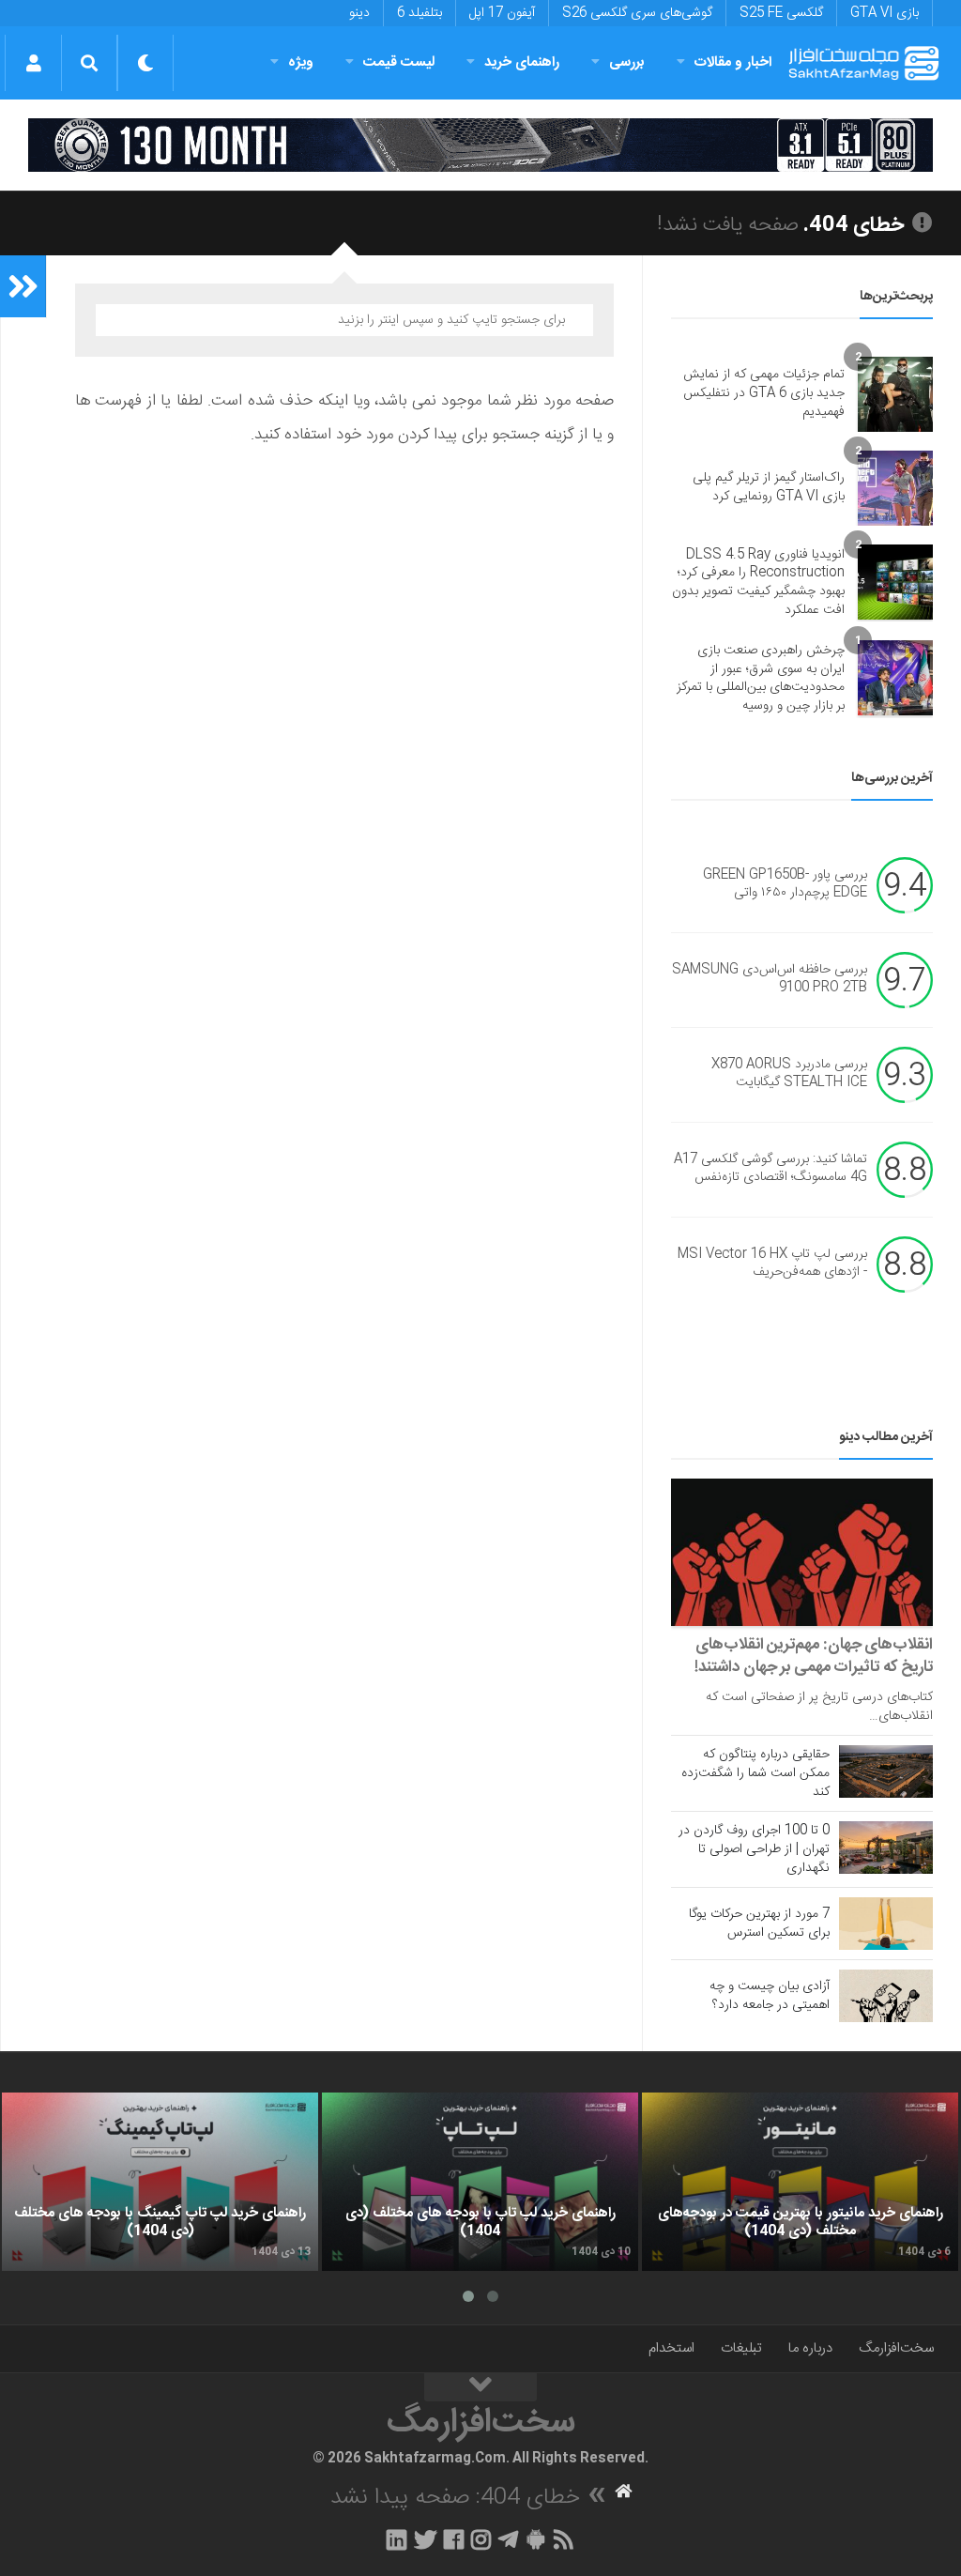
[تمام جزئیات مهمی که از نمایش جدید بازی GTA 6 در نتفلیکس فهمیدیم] (895, 394)
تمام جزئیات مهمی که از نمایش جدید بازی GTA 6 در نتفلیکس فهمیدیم (764, 393)
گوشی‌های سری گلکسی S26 (637, 13)
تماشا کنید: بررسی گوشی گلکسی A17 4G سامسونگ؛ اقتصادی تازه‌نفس (770, 1169)
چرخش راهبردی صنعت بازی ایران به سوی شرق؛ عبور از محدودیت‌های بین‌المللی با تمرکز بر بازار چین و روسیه (761, 678)
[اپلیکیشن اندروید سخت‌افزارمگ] (535, 2539)
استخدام (671, 2348)
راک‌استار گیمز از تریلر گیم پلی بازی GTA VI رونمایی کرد (769, 487)
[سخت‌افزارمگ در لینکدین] (397, 2539)
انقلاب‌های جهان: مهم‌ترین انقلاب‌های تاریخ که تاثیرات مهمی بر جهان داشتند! (814, 1656)
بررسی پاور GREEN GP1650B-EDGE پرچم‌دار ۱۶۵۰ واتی (785, 884)
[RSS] (564, 2539)
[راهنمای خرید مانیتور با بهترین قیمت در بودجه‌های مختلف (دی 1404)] (800, 2182)
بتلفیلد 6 (419, 13)
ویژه (301, 62)
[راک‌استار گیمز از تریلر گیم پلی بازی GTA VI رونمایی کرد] (895, 488)
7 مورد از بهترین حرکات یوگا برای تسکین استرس (759, 1924)
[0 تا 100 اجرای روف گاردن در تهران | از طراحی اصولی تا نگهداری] (886, 1848)
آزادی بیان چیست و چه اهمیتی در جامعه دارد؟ (770, 1996)
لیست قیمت (399, 62)
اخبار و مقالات (733, 62)
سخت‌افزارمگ (896, 2348)
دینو (359, 13)
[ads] (480, 145)
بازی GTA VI (885, 13)
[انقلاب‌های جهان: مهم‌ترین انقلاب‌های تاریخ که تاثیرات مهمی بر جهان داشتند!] (802, 1552)
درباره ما (810, 2348)
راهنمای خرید (522, 62)
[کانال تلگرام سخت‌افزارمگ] (508, 2539)
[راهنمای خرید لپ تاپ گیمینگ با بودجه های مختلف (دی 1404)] (160, 2182)
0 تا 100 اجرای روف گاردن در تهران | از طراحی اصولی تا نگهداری (754, 1849)
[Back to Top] (480, 2387)
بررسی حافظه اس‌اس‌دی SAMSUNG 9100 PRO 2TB (770, 979)
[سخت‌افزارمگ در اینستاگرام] (481, 2539)
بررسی (627, 62)
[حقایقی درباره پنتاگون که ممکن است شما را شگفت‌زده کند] (886, 1771)
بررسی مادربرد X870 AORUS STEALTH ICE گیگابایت (789, 1074)
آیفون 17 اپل (502, 13)
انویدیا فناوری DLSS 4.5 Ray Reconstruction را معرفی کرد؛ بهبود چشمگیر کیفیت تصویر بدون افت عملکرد (758, 583)
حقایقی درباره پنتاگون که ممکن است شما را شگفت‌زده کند (755, 1773)
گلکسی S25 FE (781, 13)
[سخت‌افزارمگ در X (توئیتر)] (425, 2539)
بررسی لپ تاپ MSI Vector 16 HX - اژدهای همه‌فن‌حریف (772, 1264)
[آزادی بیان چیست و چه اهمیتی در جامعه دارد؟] (886, 1996)
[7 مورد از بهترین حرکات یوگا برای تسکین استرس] (886, 1924)
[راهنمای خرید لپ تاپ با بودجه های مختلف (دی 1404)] (480, 2182)
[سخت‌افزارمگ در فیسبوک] (454, 2539)
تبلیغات (741, 2348)
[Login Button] (33, 63)
